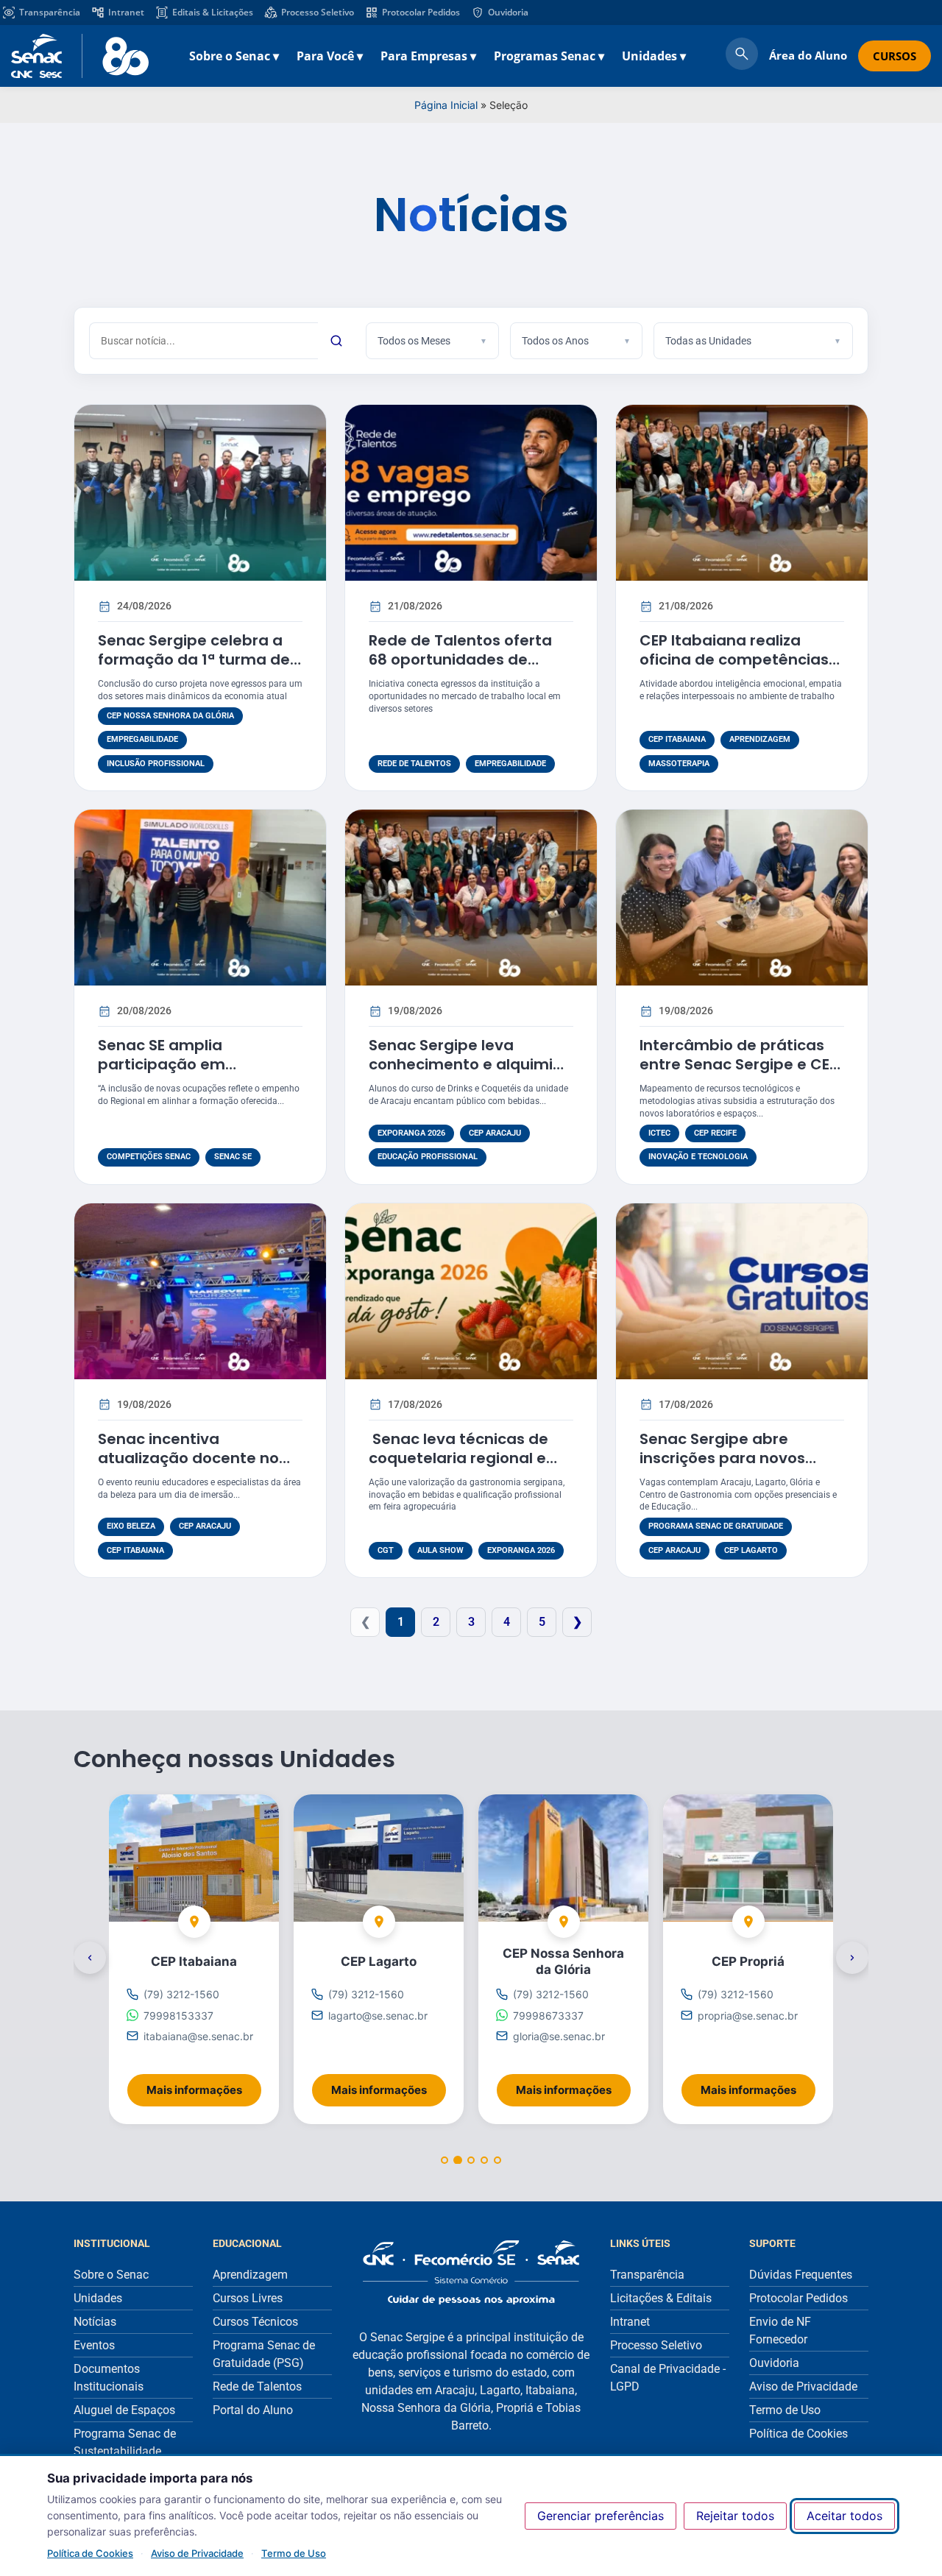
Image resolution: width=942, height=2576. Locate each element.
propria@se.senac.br (748, 2016)
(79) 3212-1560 (181, 1995)
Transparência (50, 12)
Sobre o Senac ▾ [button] (234, 56)
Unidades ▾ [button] (654, 56)
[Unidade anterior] (90, 1958)
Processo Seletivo (318, 12)
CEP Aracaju (495, 1133)
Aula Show (440, 1550)
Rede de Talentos (414, 764)
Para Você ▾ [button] (330, 56)
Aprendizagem (760, 739)
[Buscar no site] (742, 56)
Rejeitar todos (735, 2516)
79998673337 (548, 2016)
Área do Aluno (808, 55)
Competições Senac (149, 1157)
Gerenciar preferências (601, 2516)
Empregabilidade (142, 739)
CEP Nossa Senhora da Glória (170, 716)
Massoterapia (679, 764)
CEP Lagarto (751, 1550)
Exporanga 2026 (411, 1133)
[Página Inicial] (471, 2272)
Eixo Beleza (131, 1526)
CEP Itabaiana (677, 739)
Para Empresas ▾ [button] (428, 56)
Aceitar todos (844, 2516)
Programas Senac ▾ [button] (549, 56)
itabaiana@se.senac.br (198, 2036)
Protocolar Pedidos (421, 12)
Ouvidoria (508, 12)
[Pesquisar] (336, 341)
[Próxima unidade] (852, 1958)
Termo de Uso (294, 2553)
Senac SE (233, 1157)
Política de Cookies (90, 2553)
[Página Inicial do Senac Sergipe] (80, 56)
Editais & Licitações (213, 12)
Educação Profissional (428, 1157)
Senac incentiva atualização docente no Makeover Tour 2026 (188, 1458)
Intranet (126, 12)
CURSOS (895, 56)
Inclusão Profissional (156, 764)
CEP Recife (715, 1133)
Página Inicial (446, 105)
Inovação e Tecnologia (698, 1157)
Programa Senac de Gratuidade (716, 1526)
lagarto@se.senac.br (378, 2016)
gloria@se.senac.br (559, 2036)
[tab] (445, 2161)
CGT (386, 1550)
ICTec (659, 1133)
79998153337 (178, 2016)
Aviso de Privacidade (197, 2553)
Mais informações (204, 2085)
